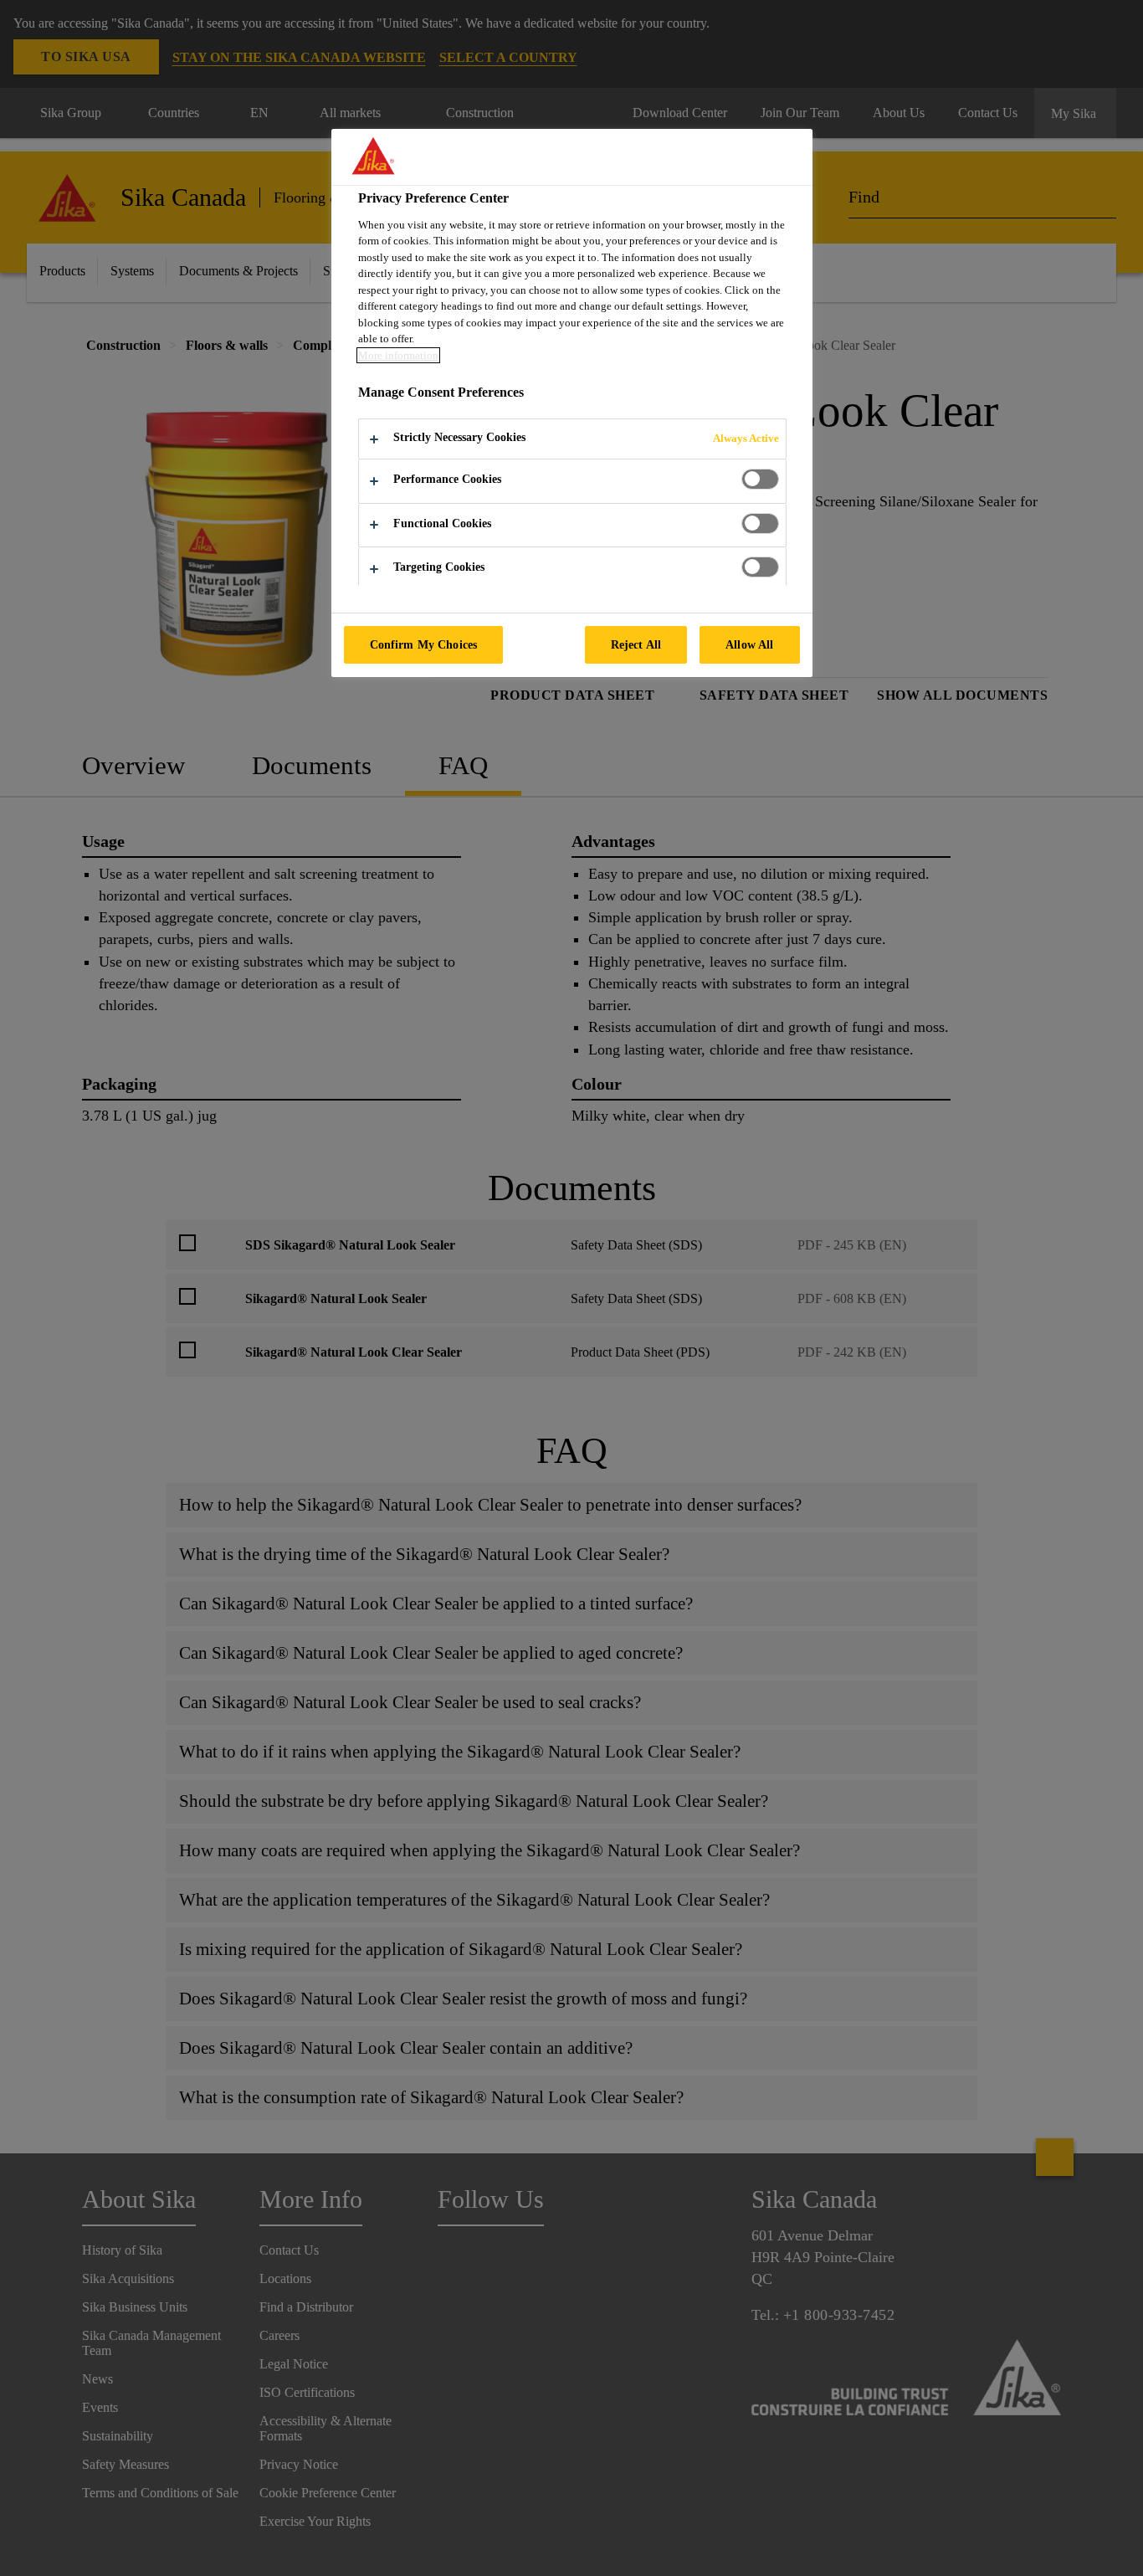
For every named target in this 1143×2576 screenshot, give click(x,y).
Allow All (749, 644)
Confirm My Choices (424, 644)
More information (398, 355)
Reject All (636, 644)
